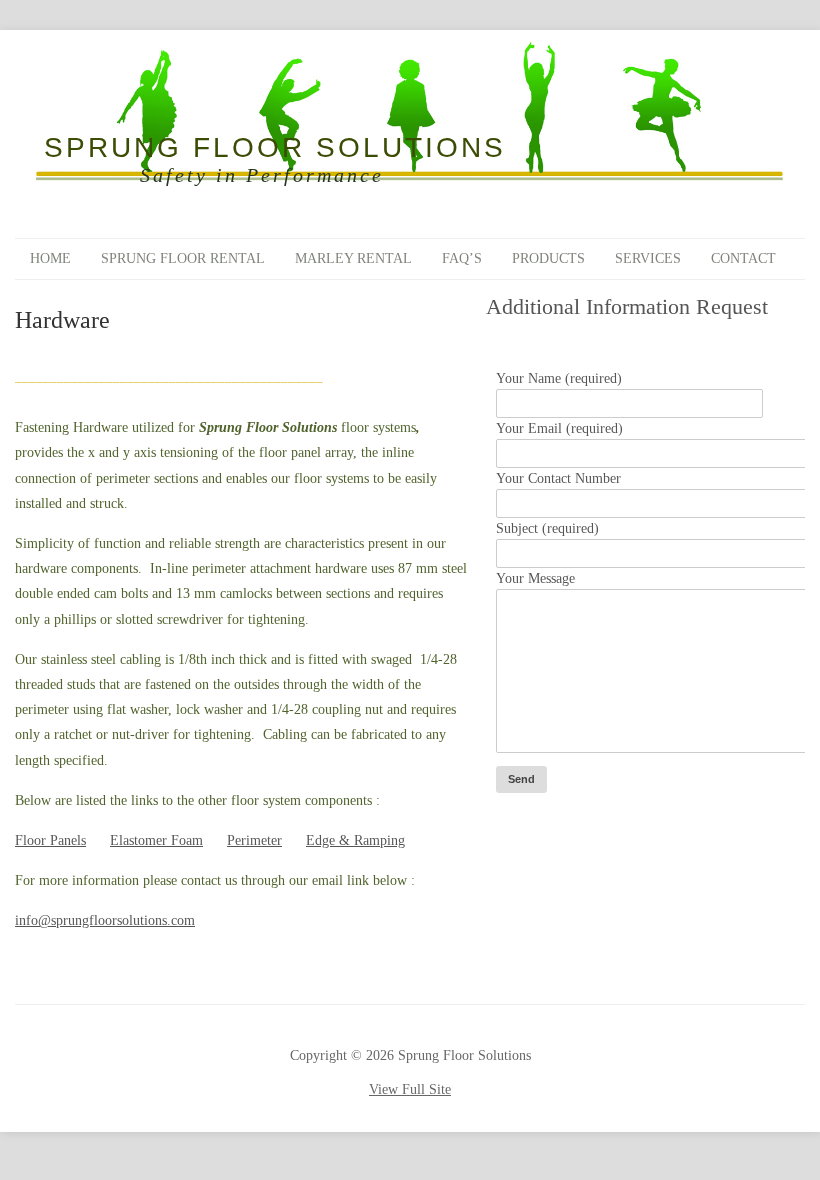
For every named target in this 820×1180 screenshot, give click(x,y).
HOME (50, 258)
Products (548, 258)
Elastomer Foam (156, 840)
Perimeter (254, 840)
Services (648, 258)
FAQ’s (462, 258)
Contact (743, 258)
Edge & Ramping (355, 840)
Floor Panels (50, 840)
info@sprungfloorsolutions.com (105, 920)
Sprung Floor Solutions (275, 148)
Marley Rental (353, 258)
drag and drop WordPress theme (266, 1021)
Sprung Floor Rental (183, 258)
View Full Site (410, 1089)
